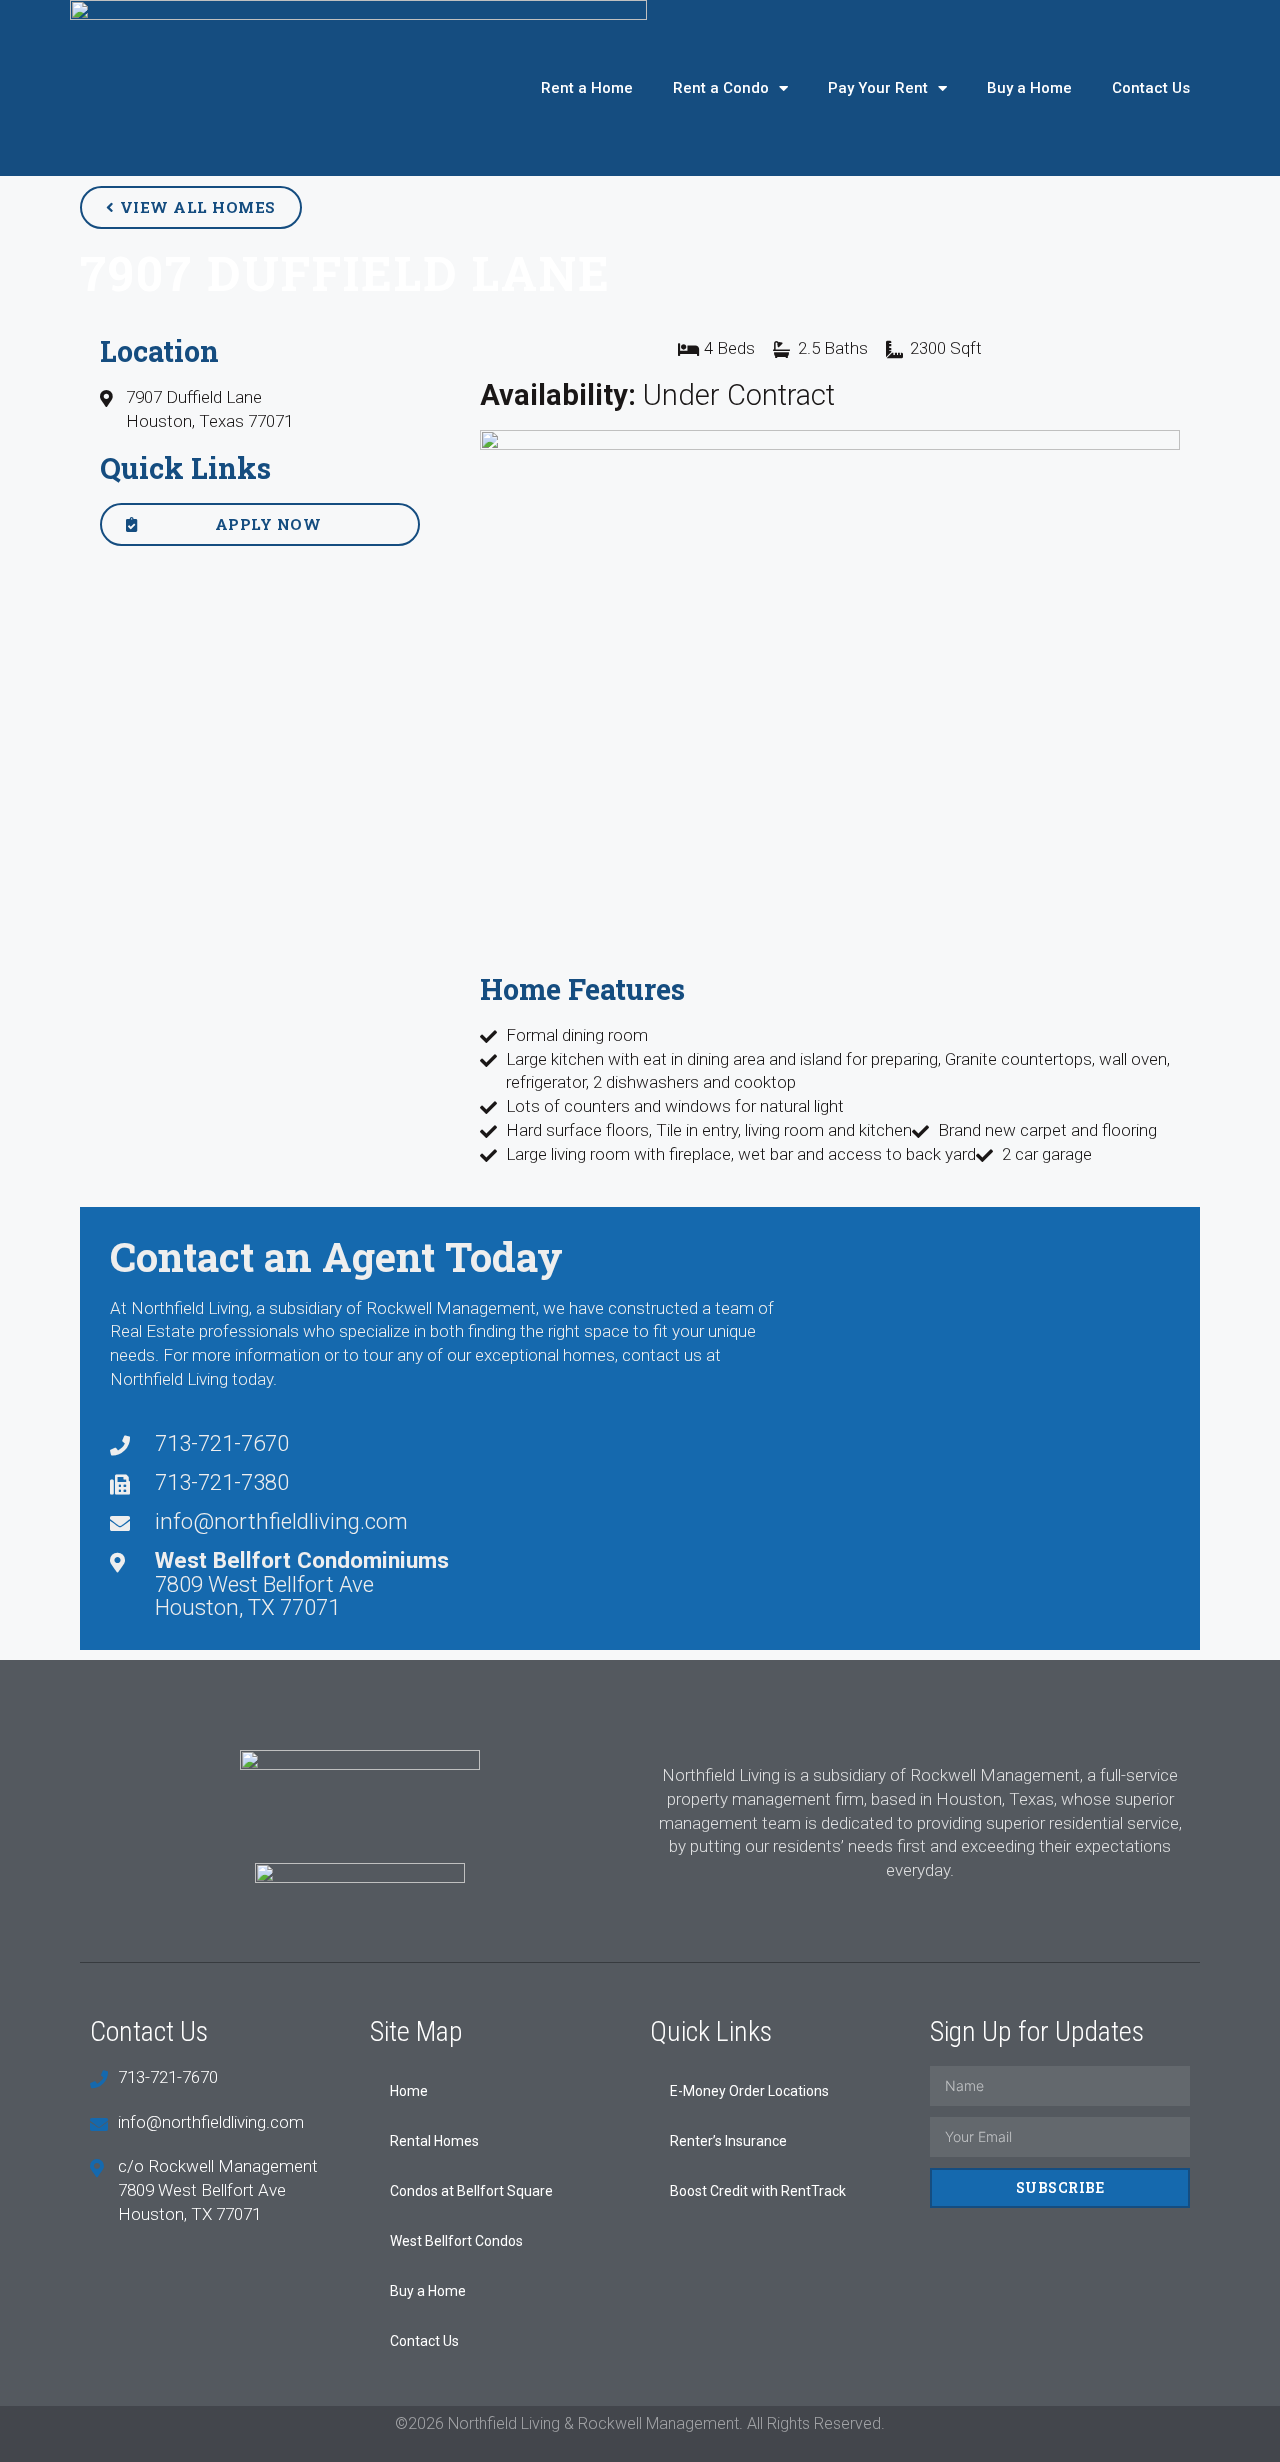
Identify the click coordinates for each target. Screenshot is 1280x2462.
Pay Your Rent (878, 88)
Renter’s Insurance (728, 2141)
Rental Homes (434, 2141)
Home (409, 2091)
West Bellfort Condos (456, 2241)
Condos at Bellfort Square (471, 2191)
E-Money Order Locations (749, 2091)
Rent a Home (587, 88)
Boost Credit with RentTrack (758, 2191)
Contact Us (1151, 88)
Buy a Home (1029, 88)
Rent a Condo (721, 88)
